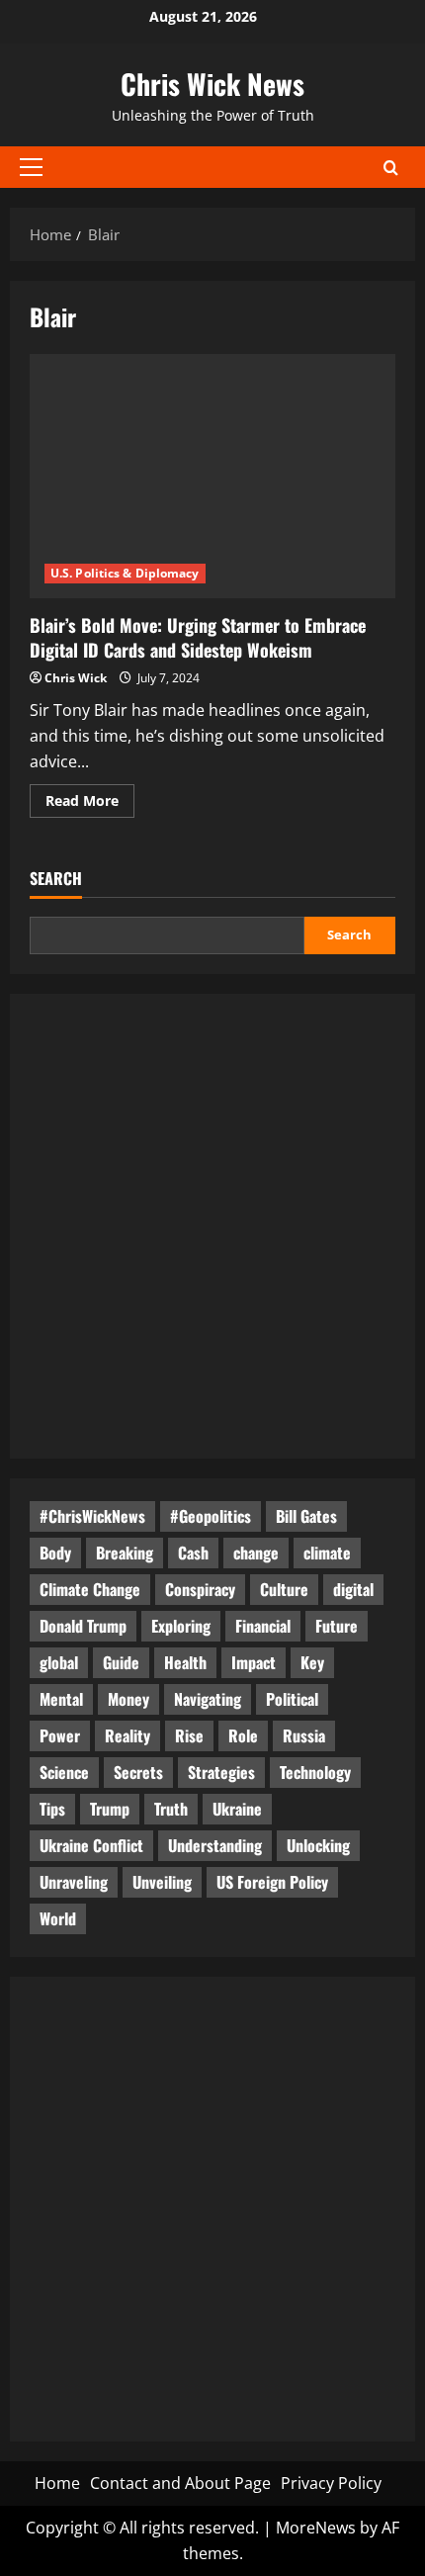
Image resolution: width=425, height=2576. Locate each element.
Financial (263, 1626)
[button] (31, 167)
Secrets (138, 1772)
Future (337, 1626)
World (58, 1918)
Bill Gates (306, 1516)
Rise (189, 1735)
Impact (254, 1662)
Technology (315, 1772)
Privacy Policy (331, 2483)
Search (56, 879)
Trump (110, 1809)
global (59, 1662)
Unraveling (74, 1882)
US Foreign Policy (272, 1882)
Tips (52, 1809)
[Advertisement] (212, 1226)
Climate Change (90, 1589)
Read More (90, 804)
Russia (304, 1735)
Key (312, 1662)
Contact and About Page (180, 2483)
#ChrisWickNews (92, 1516)
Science (64, 1772)
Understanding (215, 1845)
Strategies (221, 1772)
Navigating (208, 1699)
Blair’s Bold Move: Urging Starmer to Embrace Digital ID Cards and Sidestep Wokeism (198, 637)
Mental (61, 1699)
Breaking (125, 1553)
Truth (171, 1809)
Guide (121, 1662)
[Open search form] (391, 168)
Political (292, 1699)
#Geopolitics (211, 1516)
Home (57, 2483)
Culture (284, 1589)
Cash (193, 1553)
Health (185, 1662)
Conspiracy (200, 1589)
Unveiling (162, 1882)
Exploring (181, 1626)
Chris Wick (76, 678)
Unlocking (318, 1845)
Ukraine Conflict (91, 1845)
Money (128, 1699)
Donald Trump (83, 1626)
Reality (127, 1735)
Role (243, 1735)
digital (353, 1589)
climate (327, 1553)
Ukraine (237, 1809)
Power (60, 1735)
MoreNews (316, 2528)
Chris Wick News (212, 84)
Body (55, 1553)
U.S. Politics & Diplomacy (125, 573)
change (256, 1553)
